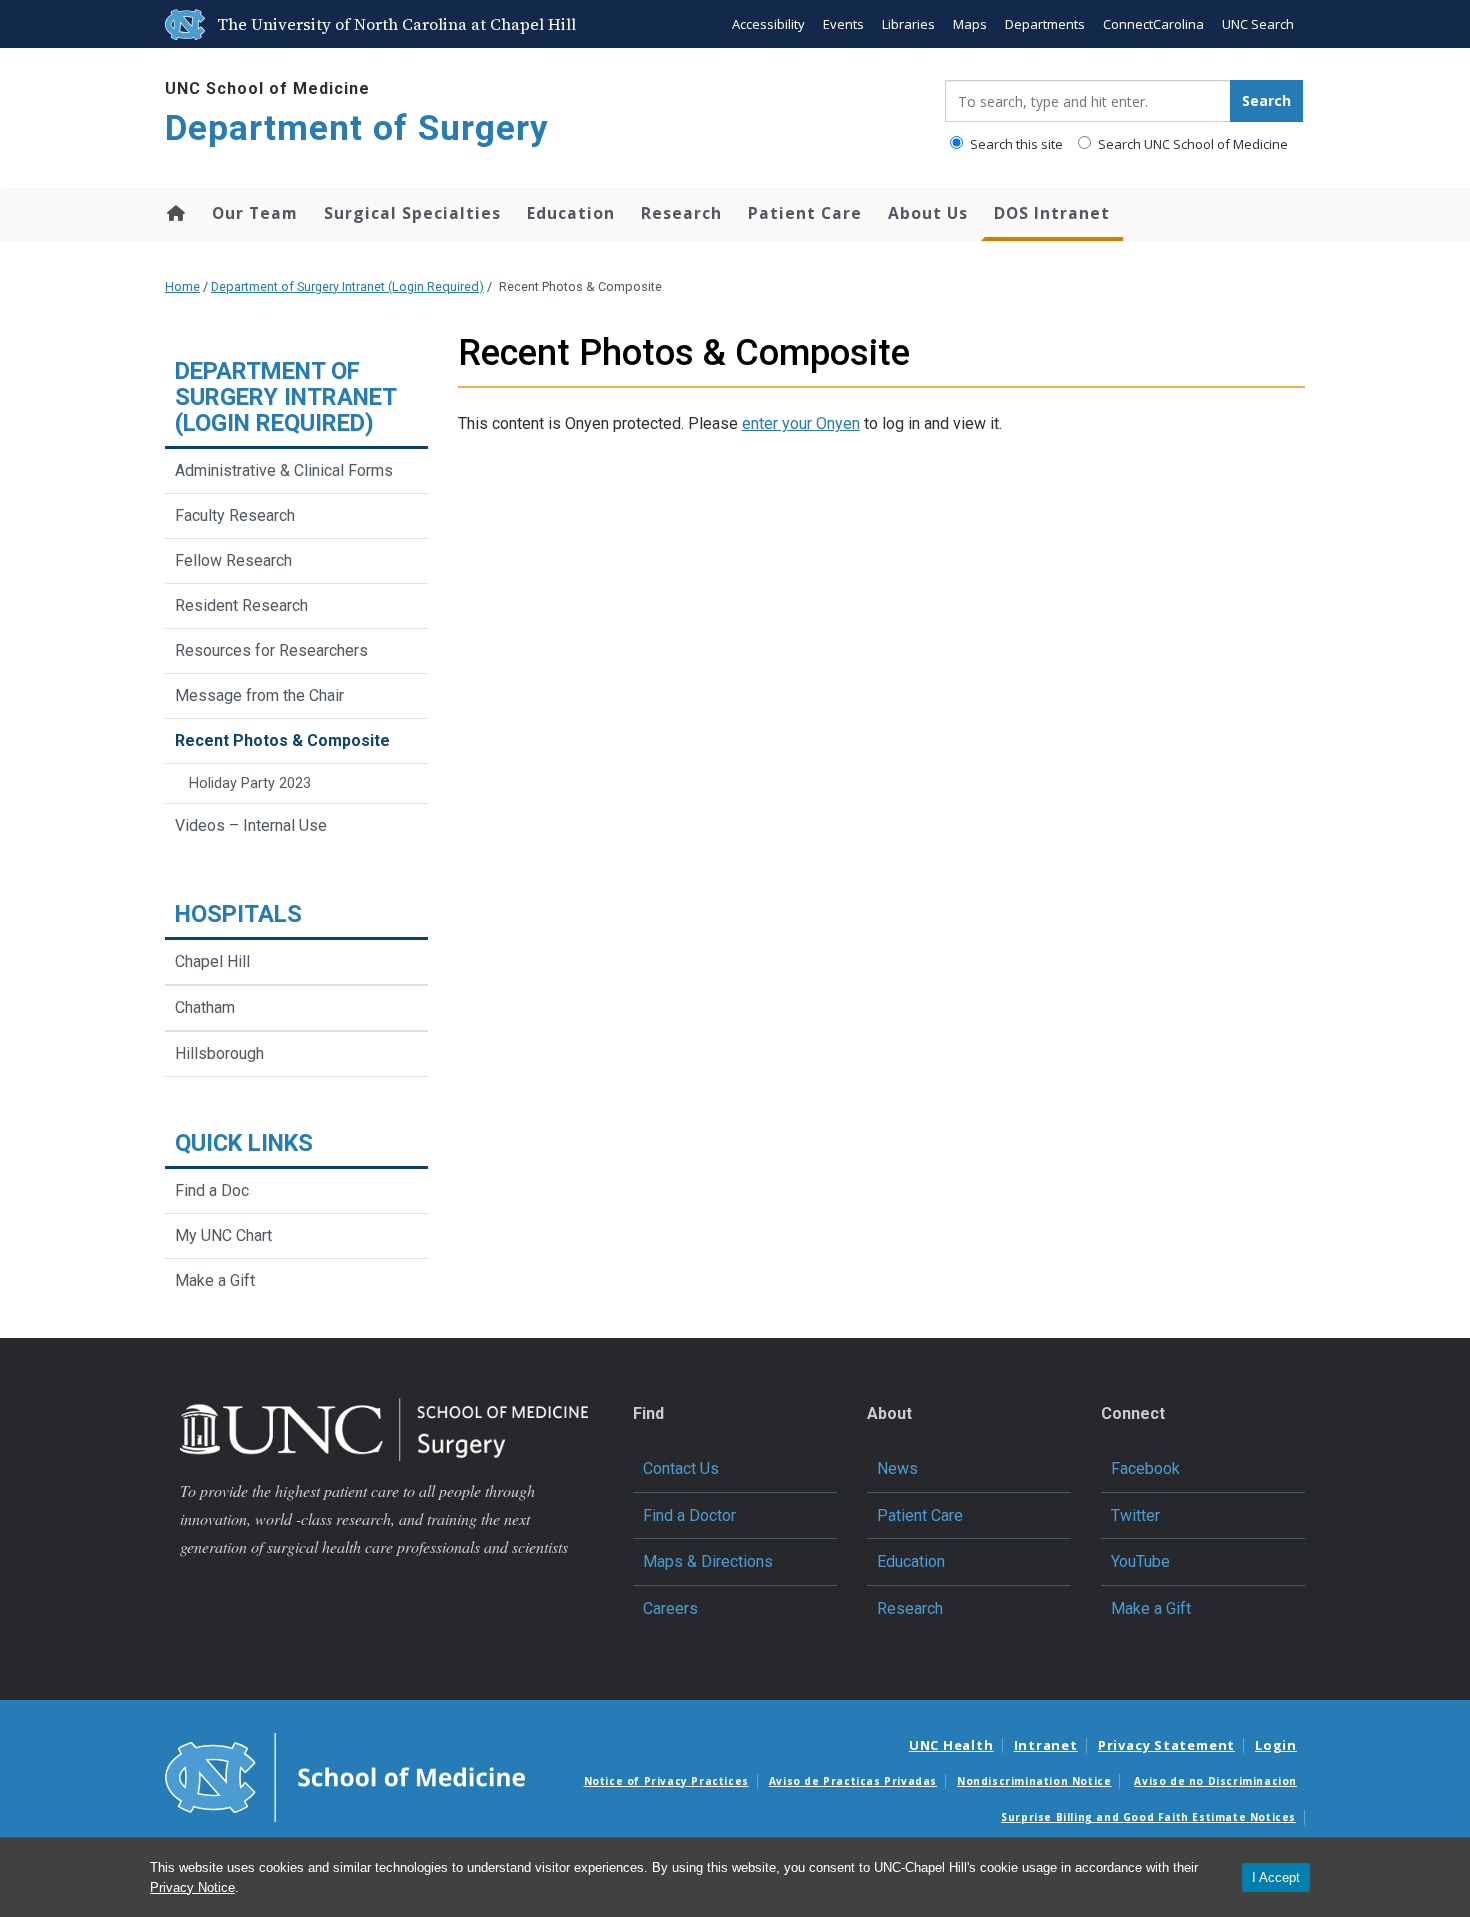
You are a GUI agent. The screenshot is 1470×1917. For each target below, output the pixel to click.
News (897, 1468)
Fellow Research (233, 560)
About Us (928, 213)
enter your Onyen (801, 423)
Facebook (1145, 1468)
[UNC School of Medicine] (345, 1776)
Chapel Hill (212, 961)
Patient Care (805, 213)
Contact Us (681, 1468)
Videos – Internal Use (251, 825)
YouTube (1140, 1561)
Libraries (908, 24)
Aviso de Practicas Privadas (853, 1781)
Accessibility (768, 24)
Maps (970, 24)
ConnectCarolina (1153, 24)
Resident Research (241, 605)
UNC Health (951, 1745)
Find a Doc (212, 1190)
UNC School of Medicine (267, 88)
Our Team (255, 213)
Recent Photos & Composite (282, 740)
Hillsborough (219, 1053)
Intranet (1046, 1745)
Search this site (1015, 144)
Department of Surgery (357, 128)
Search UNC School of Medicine (1191, 144)
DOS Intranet (1052, 213)
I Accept (1276, 1877)
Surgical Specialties (412, 213)
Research (681, 213)
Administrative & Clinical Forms (284, 470)
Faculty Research (235, 515)
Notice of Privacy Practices (666, 1781)
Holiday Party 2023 (250, 783)
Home (174, 213)
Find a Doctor (689, 1515)
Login (1276, 1745)
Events (843, 24)
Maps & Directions (708, 1561)
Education (571, 213)
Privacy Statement (1166, 1745)
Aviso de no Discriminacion (1215, 1781)
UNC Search (1258, 24)
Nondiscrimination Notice (1034, 1781)
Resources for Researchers (271, 650)
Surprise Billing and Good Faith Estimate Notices (1148, 1817)
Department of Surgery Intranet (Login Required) (347, 286)
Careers (670, 1608)
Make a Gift (215, 1280)
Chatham (205, 1007)
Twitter (1135, 1515)
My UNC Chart (223, 1235)
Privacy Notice (192, 1887)
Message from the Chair (259, 695)
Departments (1045, 24)
